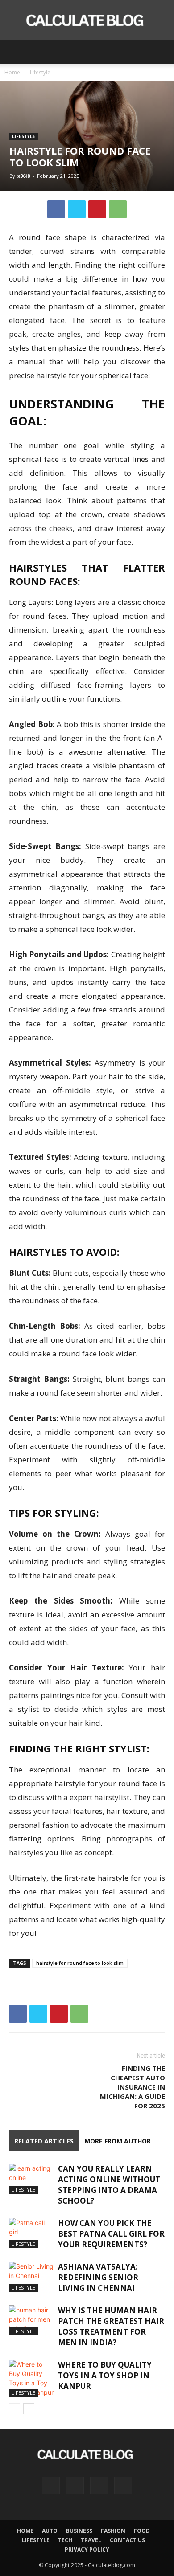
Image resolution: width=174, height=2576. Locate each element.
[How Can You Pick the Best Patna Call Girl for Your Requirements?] (31, 2233)
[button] (15, 52)
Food (142, 2531)
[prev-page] (14, 2409)
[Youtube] (123, 2486)
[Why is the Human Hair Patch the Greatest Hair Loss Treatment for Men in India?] (31, 2321)
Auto (50, 2531)
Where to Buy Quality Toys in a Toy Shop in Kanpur (105, 2375)
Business (79, 2531)
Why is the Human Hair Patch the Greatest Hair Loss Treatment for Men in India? (111, 2326)
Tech (65, 2540)
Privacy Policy (87, 2549)
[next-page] (29, 2409)
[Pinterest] (97, 209)
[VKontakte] (99, 2486)
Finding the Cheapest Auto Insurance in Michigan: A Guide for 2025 (133, 2087)
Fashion (113, 2531)
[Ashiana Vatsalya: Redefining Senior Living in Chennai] (31, 2277)
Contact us (127, 2540)
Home (12, 72)
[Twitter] (77, 209)
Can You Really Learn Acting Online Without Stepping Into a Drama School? (109, 2185)
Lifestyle (40, 72)
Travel (91, 2540)
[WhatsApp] (118, 209)
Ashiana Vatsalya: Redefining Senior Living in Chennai (98, 2277)
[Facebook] (56, 209)
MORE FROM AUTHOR (118, 2141)
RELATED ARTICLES (44, 2141)
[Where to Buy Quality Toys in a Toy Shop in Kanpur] (31, 2378)
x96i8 (24, 176)
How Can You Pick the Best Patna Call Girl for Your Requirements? (111, 2234)
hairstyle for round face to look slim (80, 1963)
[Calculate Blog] (87, 20)
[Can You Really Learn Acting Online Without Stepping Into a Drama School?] (31, 2179)
